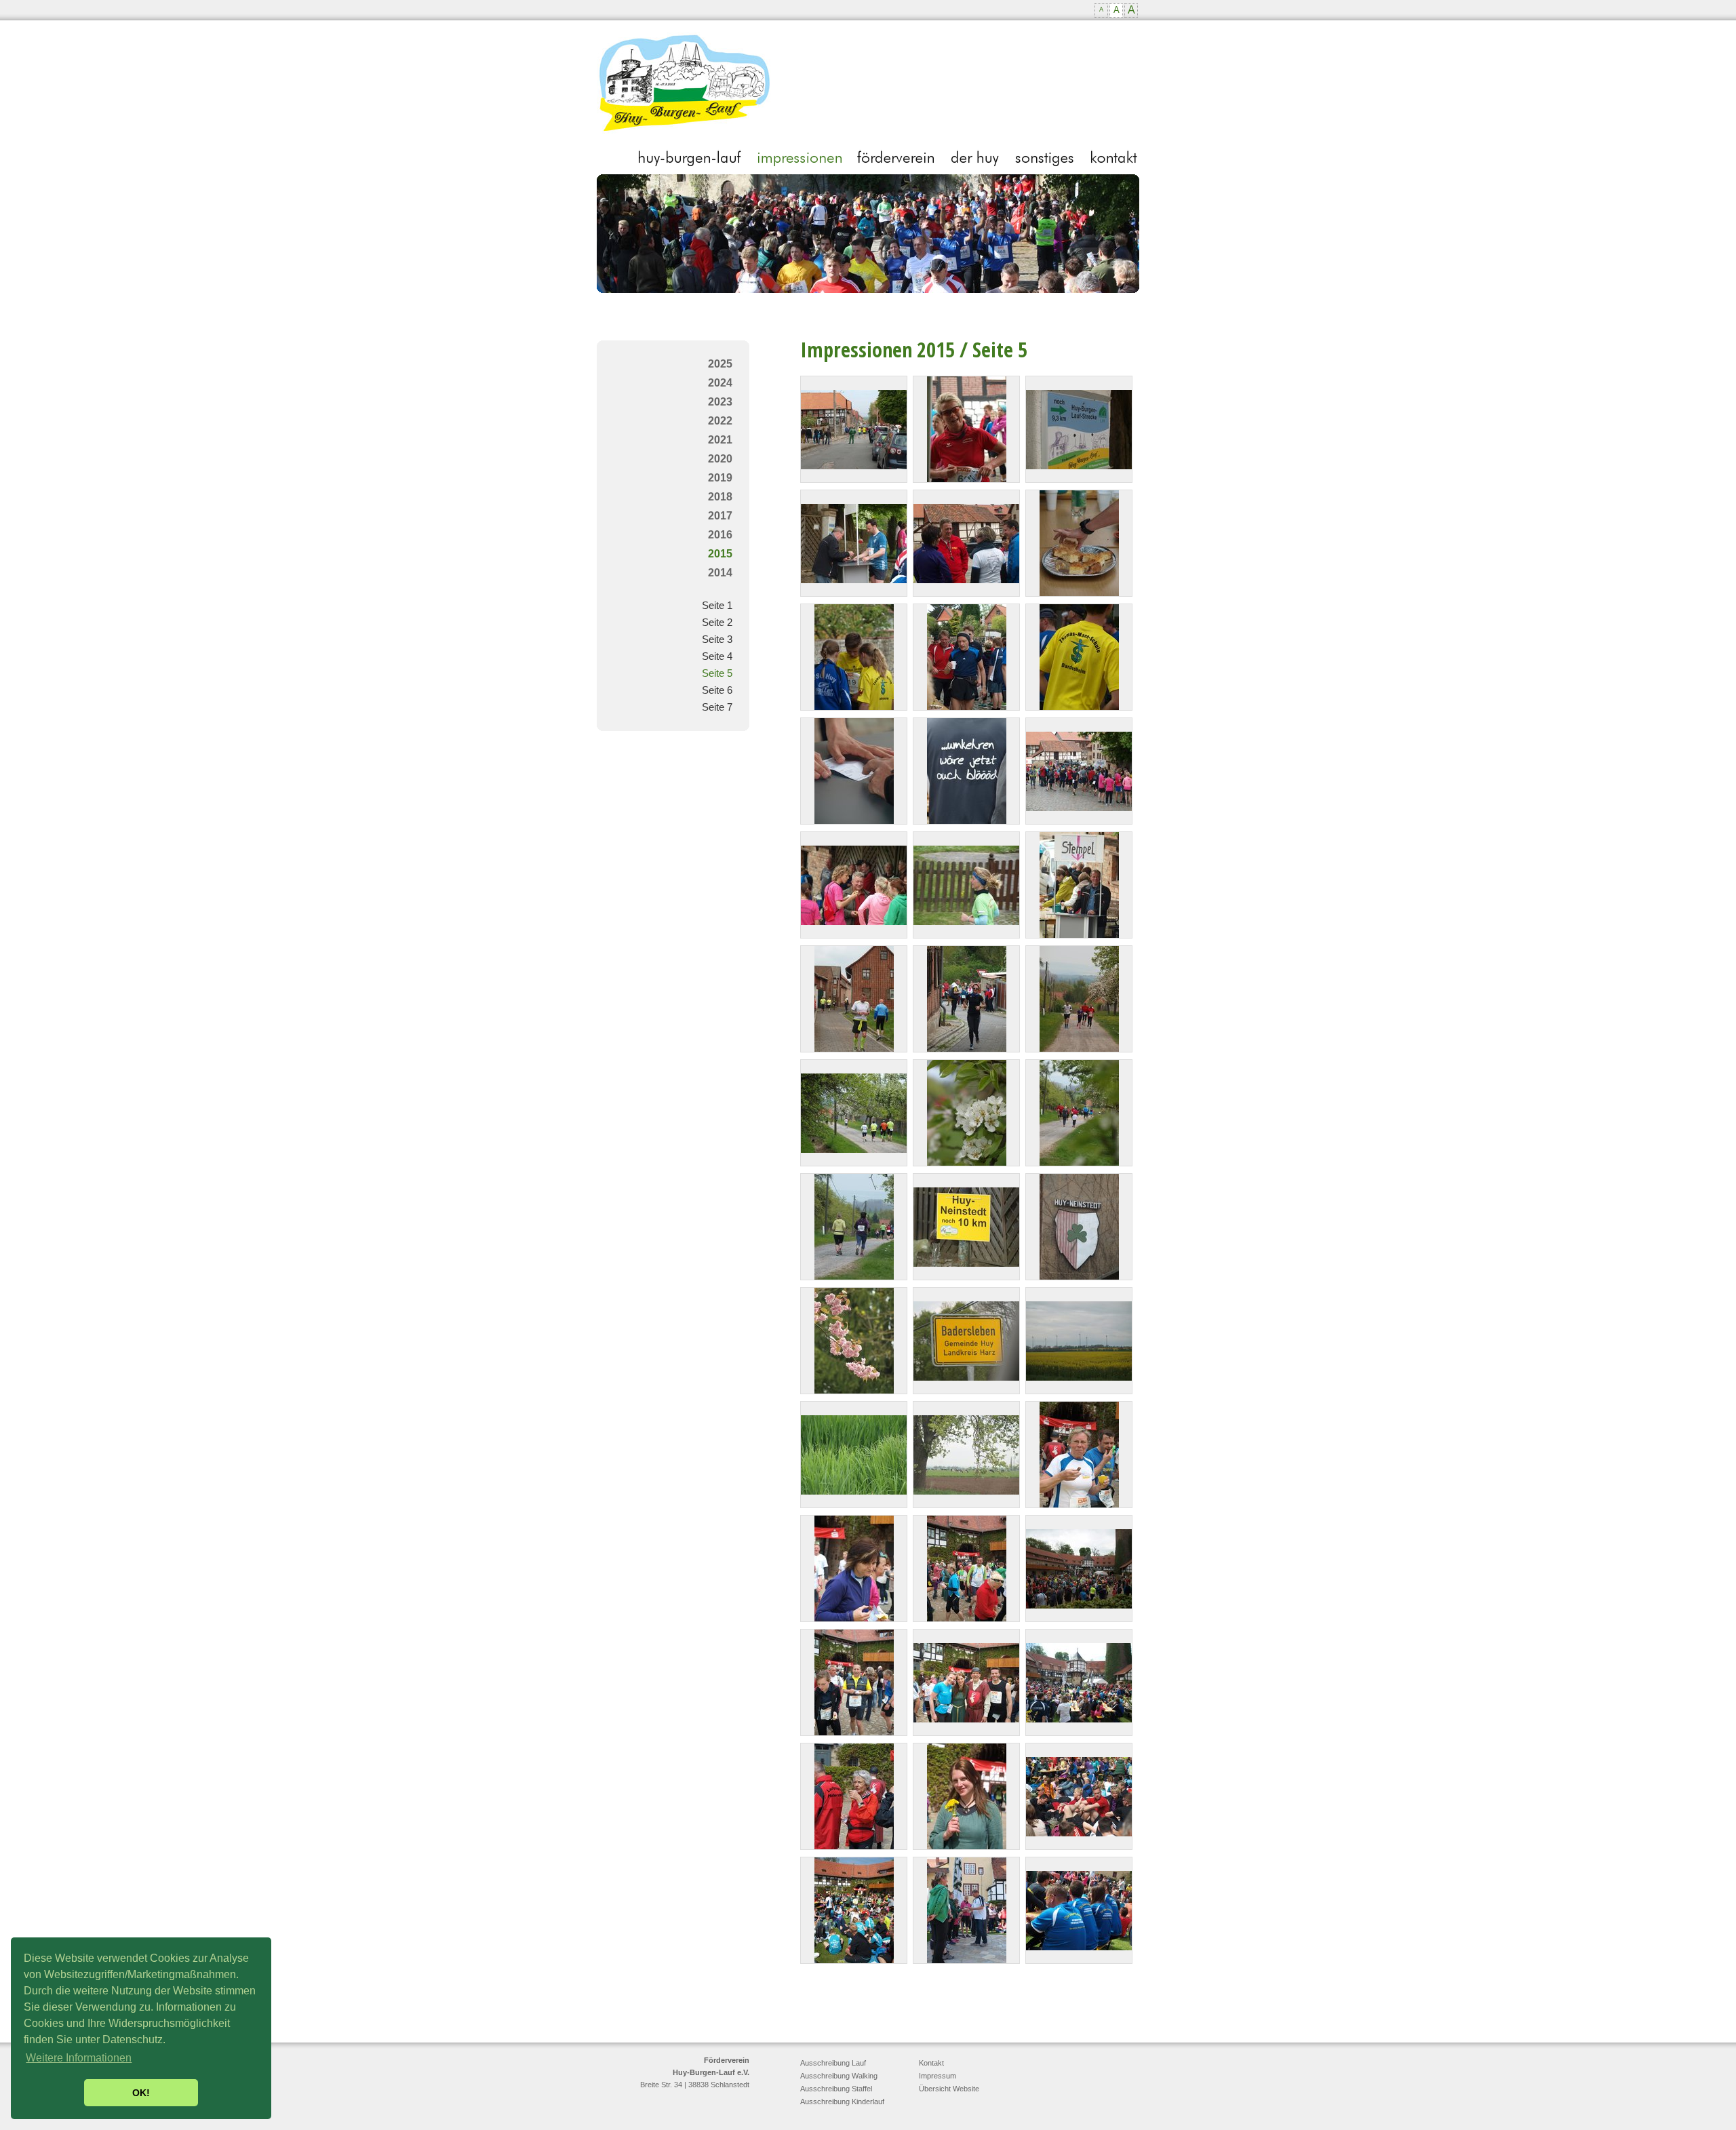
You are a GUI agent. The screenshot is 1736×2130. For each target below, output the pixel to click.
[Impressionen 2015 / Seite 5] (854, 466)
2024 (720, 383)
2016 (720, 535)
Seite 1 (717, 605)
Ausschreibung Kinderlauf (842, 2102)
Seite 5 (717, 673)
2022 (720, 421)
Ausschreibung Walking (839, 2076)
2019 (720, 478)
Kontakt (931, 2063)
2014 (720, 573)
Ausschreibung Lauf (833, 2063)
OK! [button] (141, 2093)
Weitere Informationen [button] (79, 2058)
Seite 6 (717, 690)
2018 (720, 497)
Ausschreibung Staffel (836, 2089)
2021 (720, 440)
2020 (720, 459)
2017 (720, 516)
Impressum (938, 2076)
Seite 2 (717, 622)
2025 (720, 364)
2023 (720, 402)
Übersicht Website (949, 2089)
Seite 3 (717, 639)
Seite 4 (717, 656)
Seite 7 (717, 707)
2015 (720, 554)
